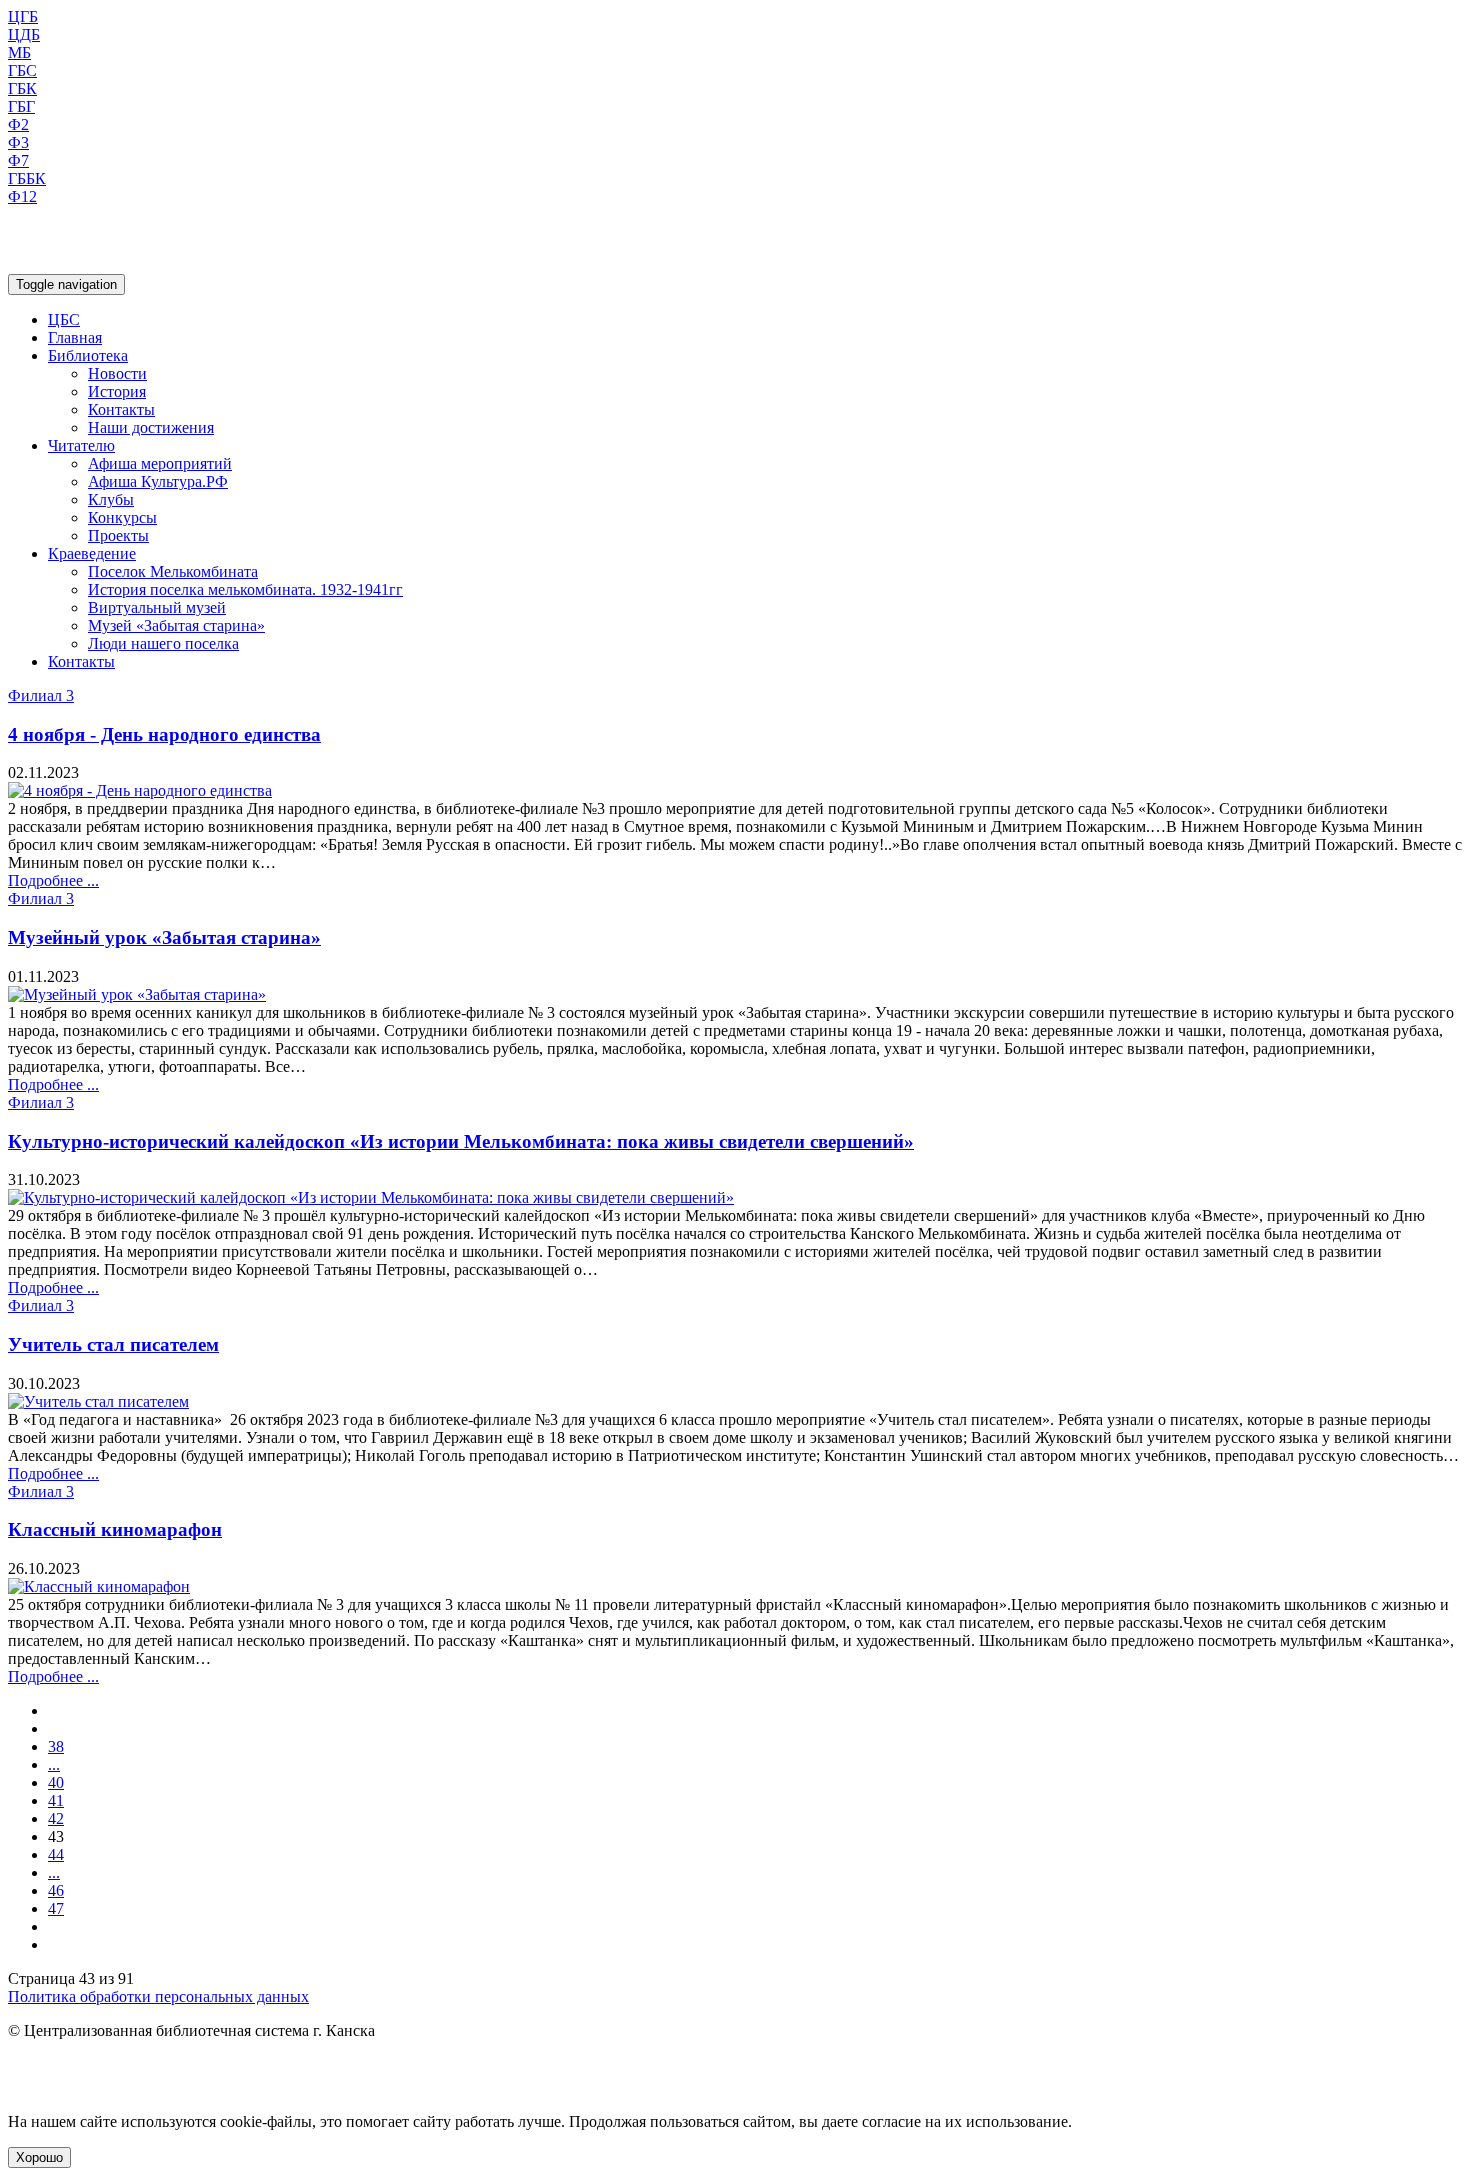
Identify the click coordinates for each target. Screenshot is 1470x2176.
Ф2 (18, 124)
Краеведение (92, 553)
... (54, 1764)
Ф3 (18, 142)
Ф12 (22, 196)
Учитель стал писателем (113, 1344)
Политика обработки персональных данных (158, 1996)
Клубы (111, 499)
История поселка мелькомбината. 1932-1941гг (245, 589)
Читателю (81, 445)
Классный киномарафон (115, 1529)
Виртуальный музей (157, 607)
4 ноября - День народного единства (164, 734)
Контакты (121, 409)
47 (56, 1908)
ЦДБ (24, 34)
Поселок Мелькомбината (173, 571)
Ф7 (18, 160)
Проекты (118, 535)
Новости (117, 373)
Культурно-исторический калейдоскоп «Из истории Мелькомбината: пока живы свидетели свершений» (461, 1141)
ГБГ (21, 106)
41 (56, 1800)
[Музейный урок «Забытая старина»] (137, 994)
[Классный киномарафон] (99, 1586)
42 (56, 1818)
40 (56, 1782)
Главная (75, 337)
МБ (19, 52)
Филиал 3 (41, 695)
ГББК (27, 178)
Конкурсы (122, 517)
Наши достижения (151, 427)
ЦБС (64, 319)
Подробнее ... (53, 880)
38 (56, 1746)
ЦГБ (23, 16)
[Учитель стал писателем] (98, 1401)
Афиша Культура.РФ (158, 481)
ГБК (22, 88)
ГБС (22, 70)
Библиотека (88, 355)
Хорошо (39, 2157)
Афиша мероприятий (160, 463)
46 (56, 1890)
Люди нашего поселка (163, 643)
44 (56, 1854)
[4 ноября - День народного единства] (140, 790)
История (117, 391)
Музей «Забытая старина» (176, 625)
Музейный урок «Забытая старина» (164, 937)
